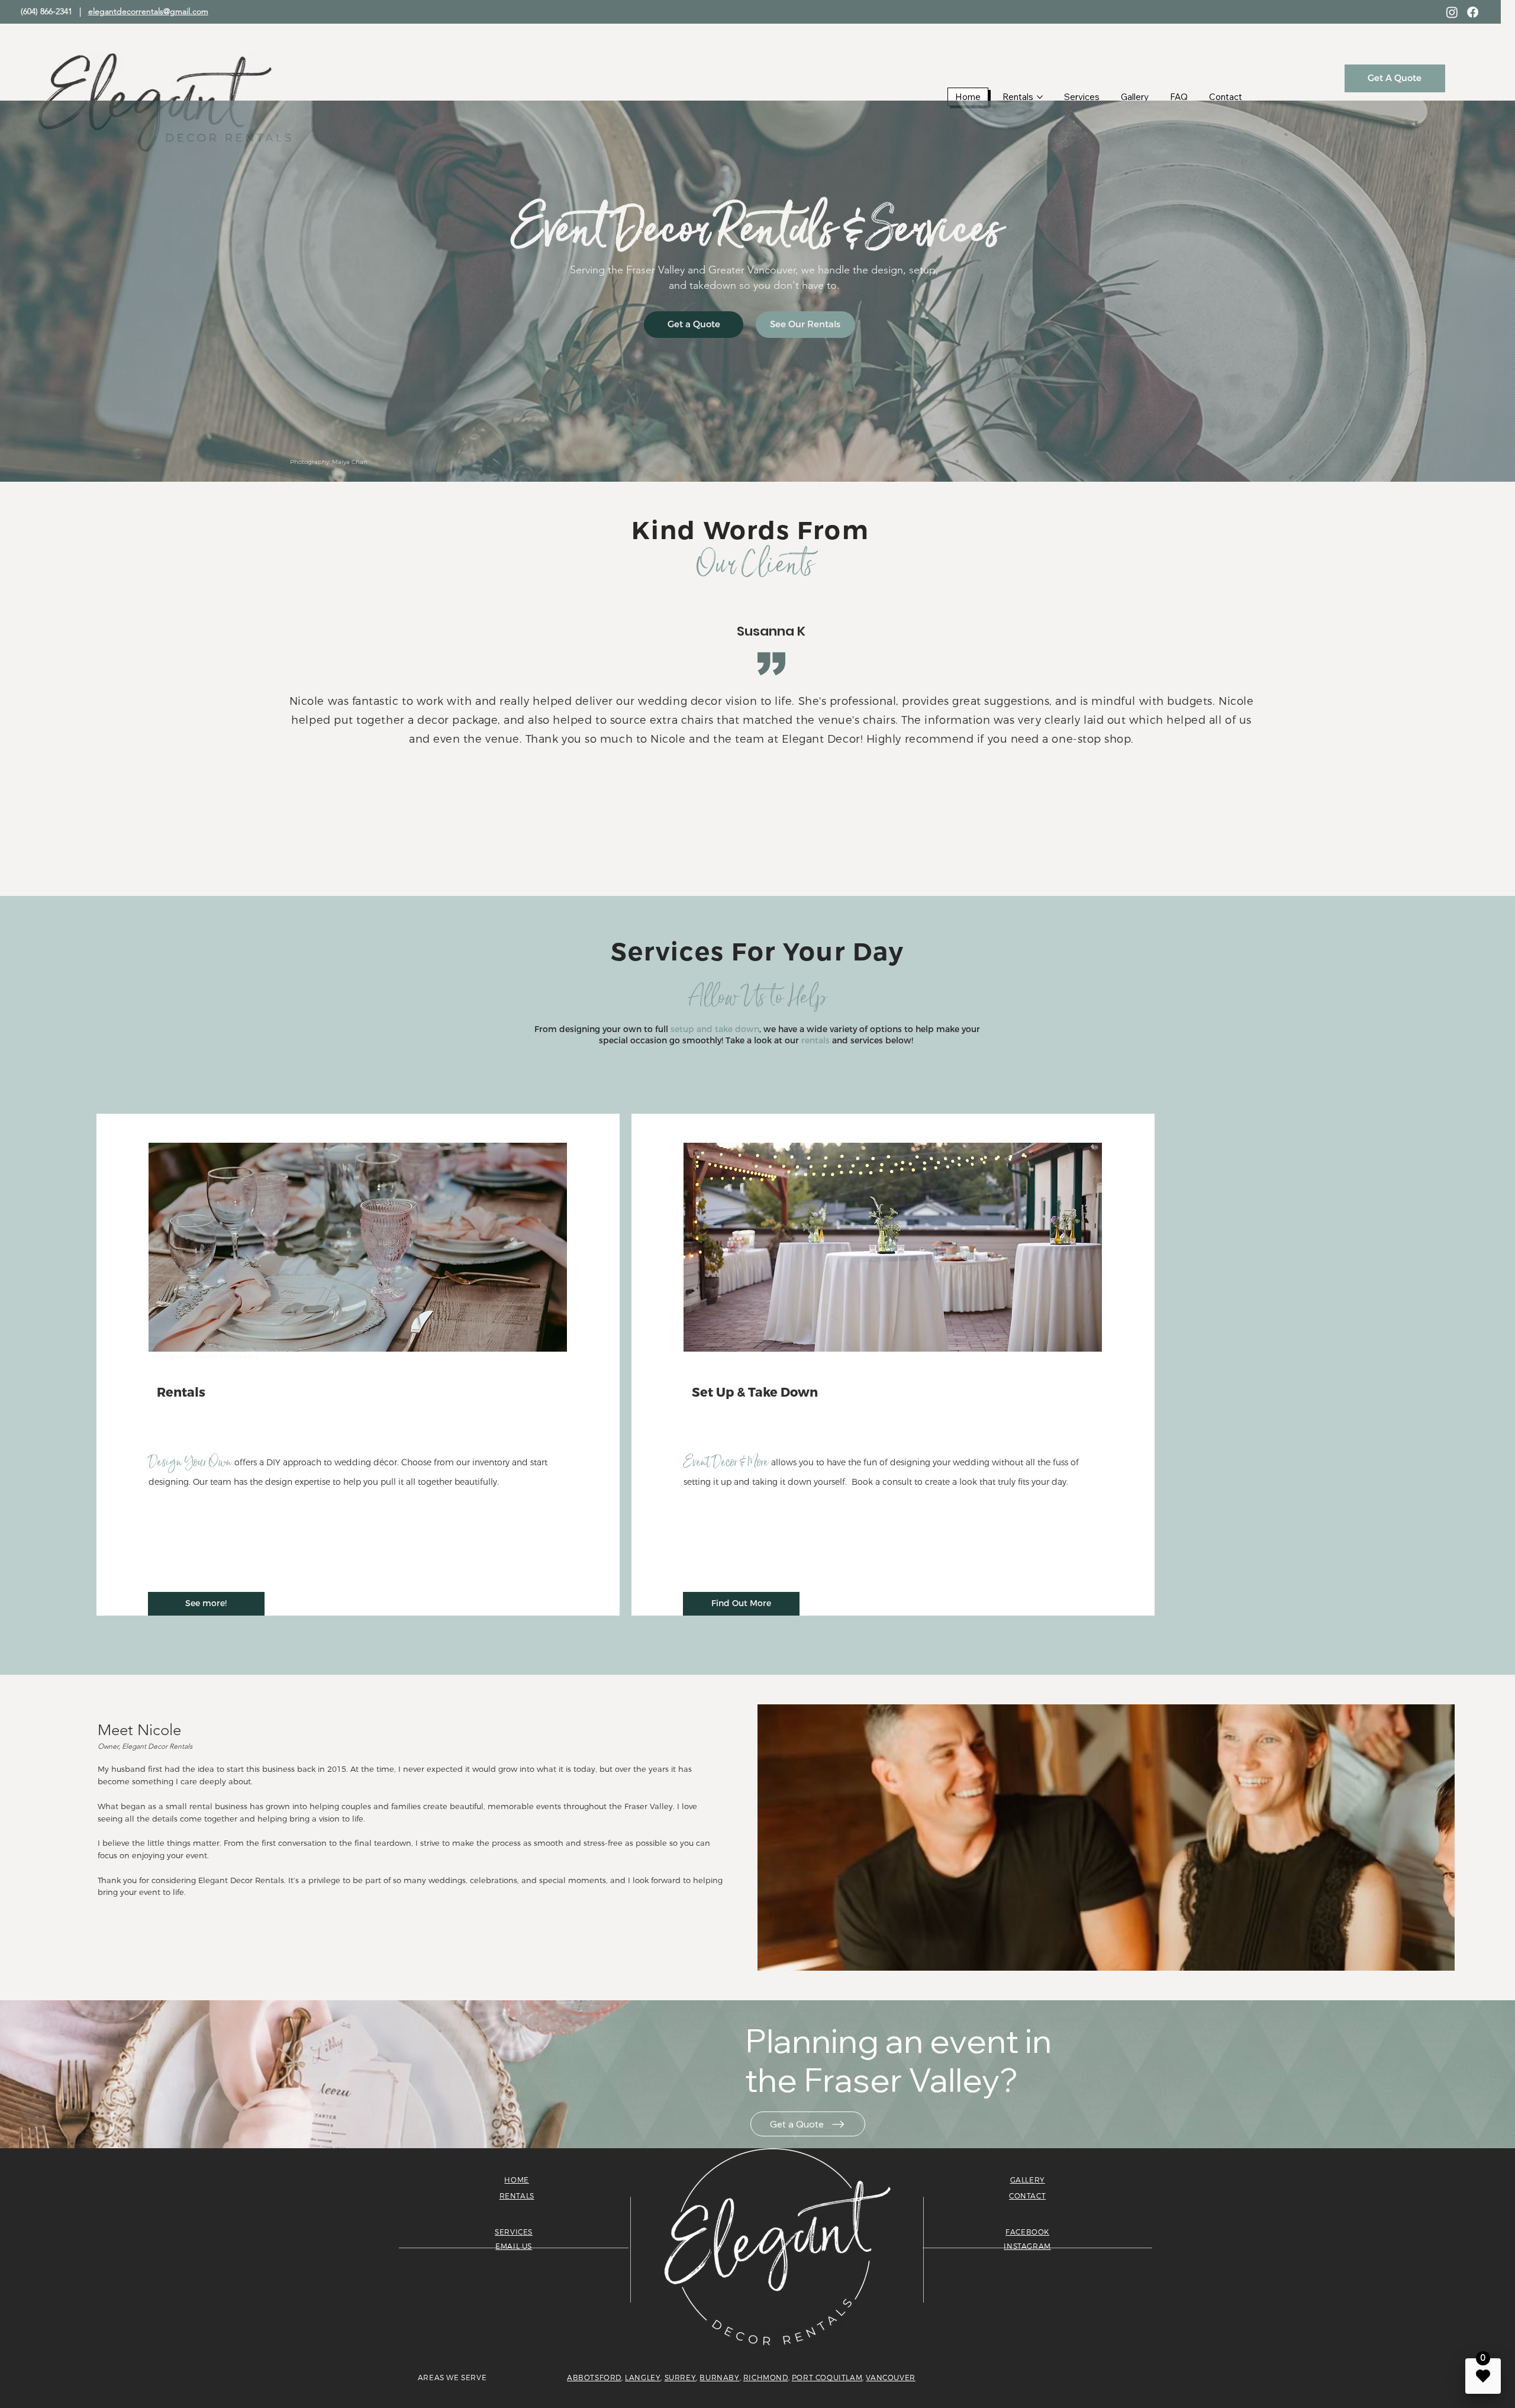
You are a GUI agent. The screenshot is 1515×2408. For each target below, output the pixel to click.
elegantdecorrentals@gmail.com (148, 11)
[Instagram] (1452, 12)
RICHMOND (766, 2378)
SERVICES (514, 2232)
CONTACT (1027, 2196)
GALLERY (1028, 2180)
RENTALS (517, 2196)
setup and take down (715, 1029)
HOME (516, 2180)
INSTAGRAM (1027, 2246)
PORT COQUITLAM (827, 2378)
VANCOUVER (890, 2378)
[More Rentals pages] (1040, 97)
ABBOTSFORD (594, 2378)
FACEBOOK (1027, 2232)
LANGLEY (643, 2378)
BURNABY (719, 2378)
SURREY (681, 2378)
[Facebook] (1473, 12)
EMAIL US (514, 2246)
